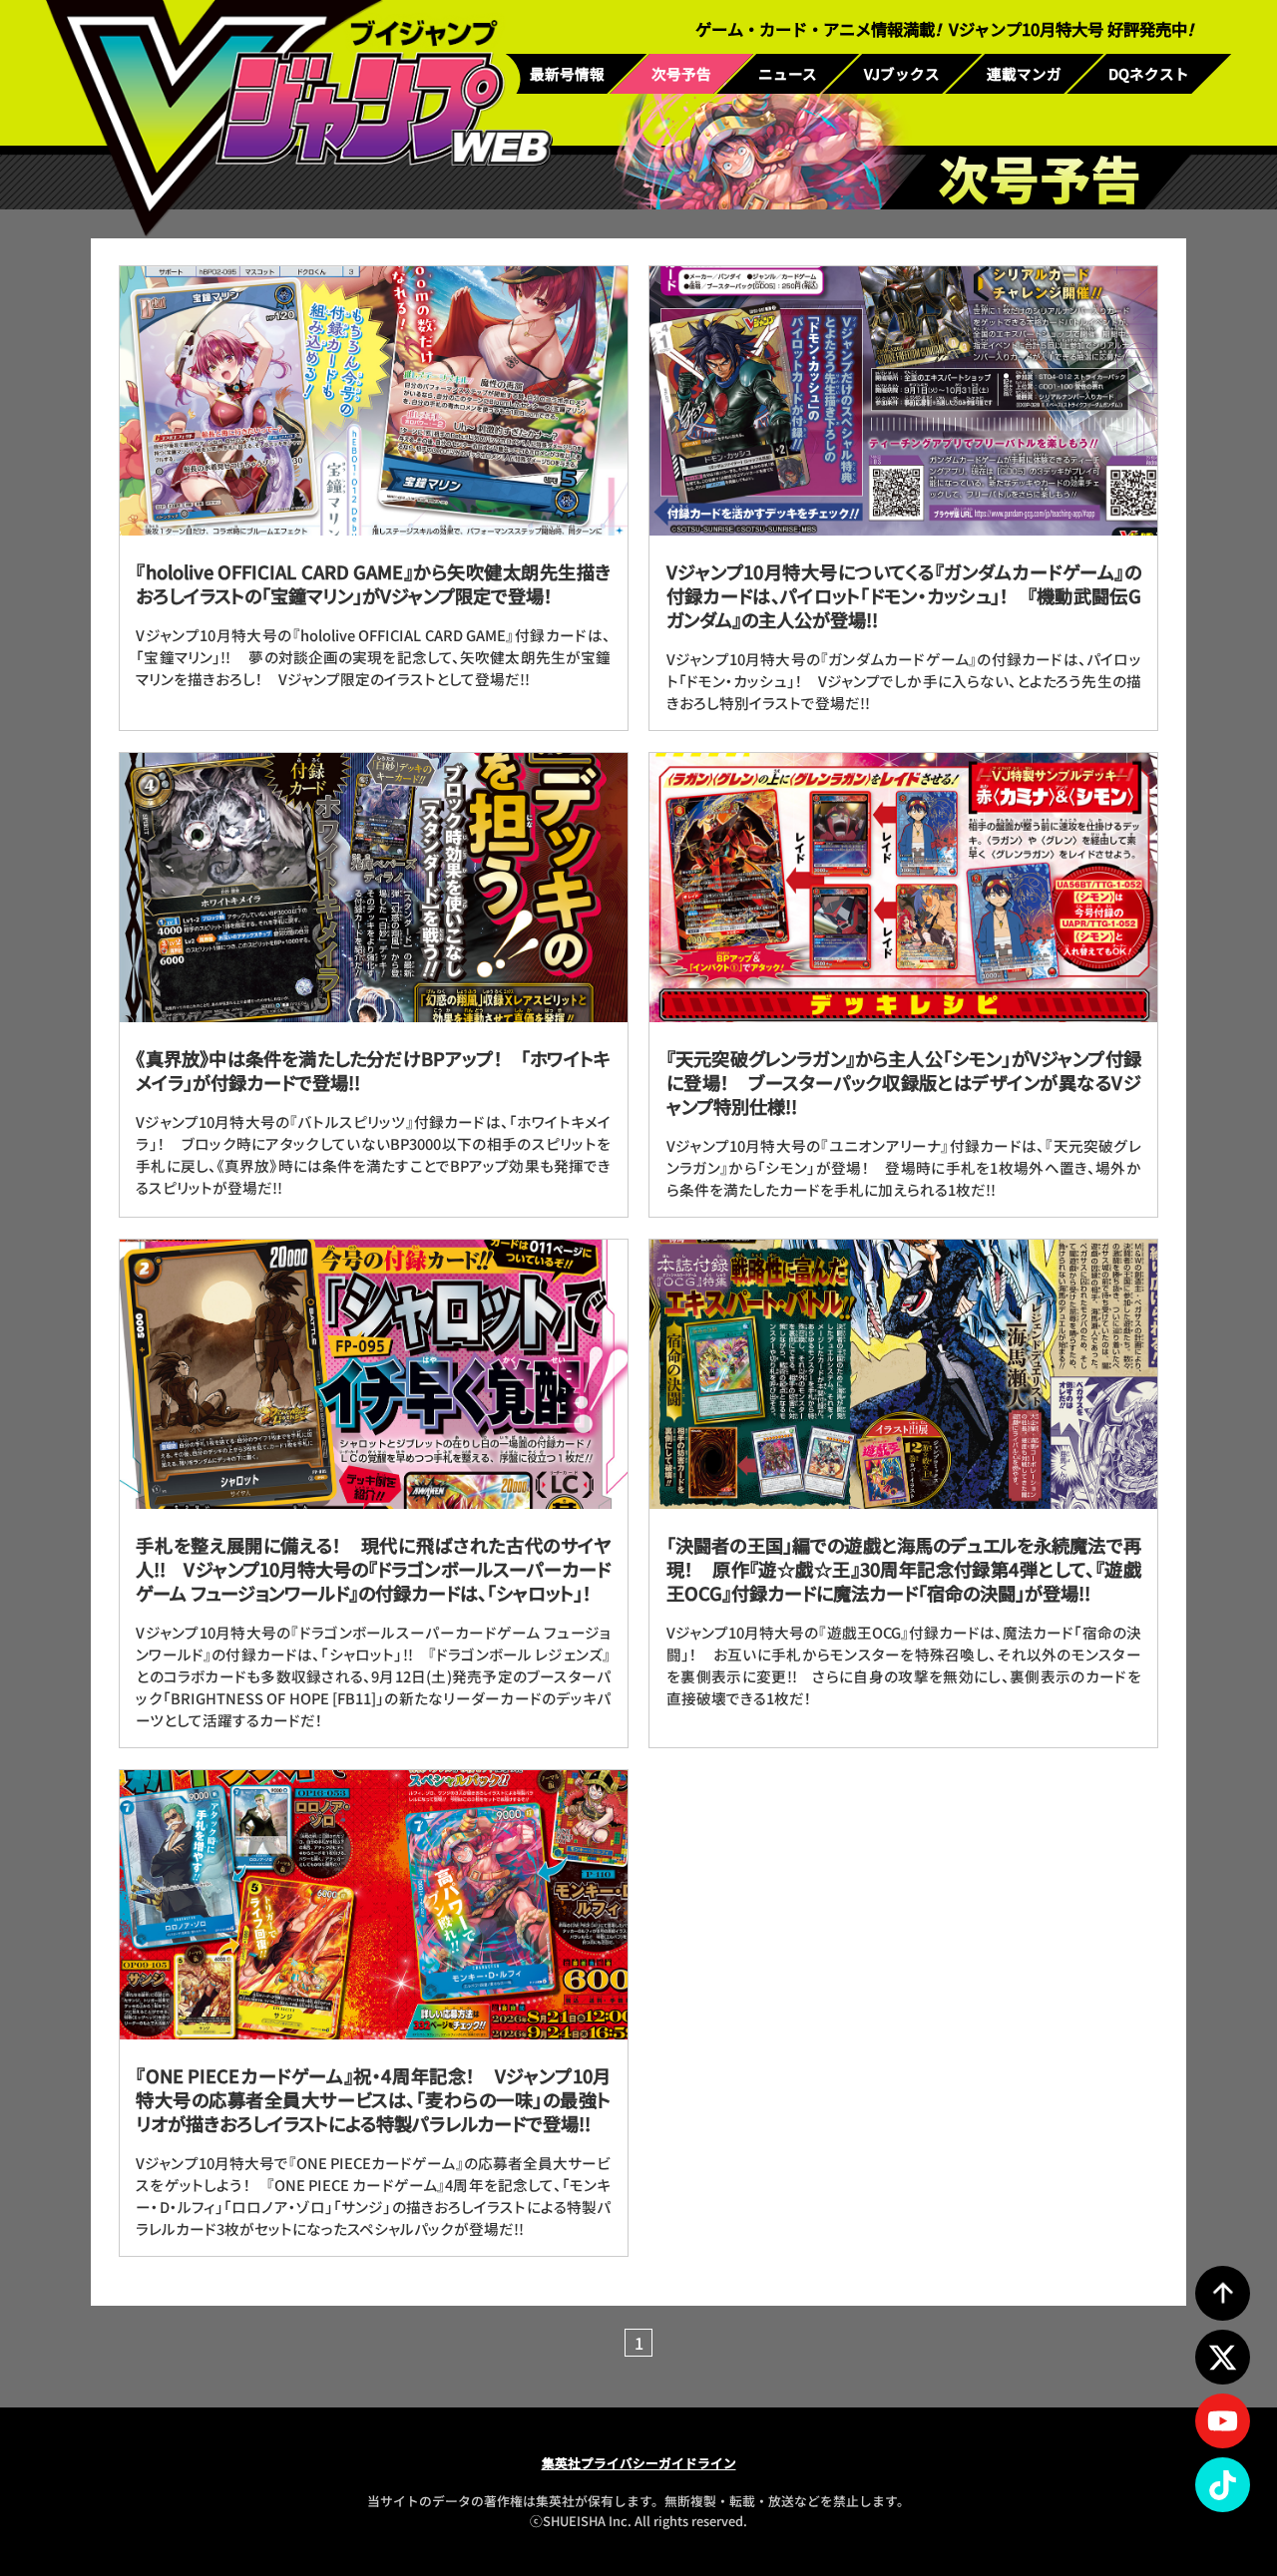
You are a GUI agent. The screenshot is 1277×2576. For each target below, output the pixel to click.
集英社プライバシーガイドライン (639, 2463)
